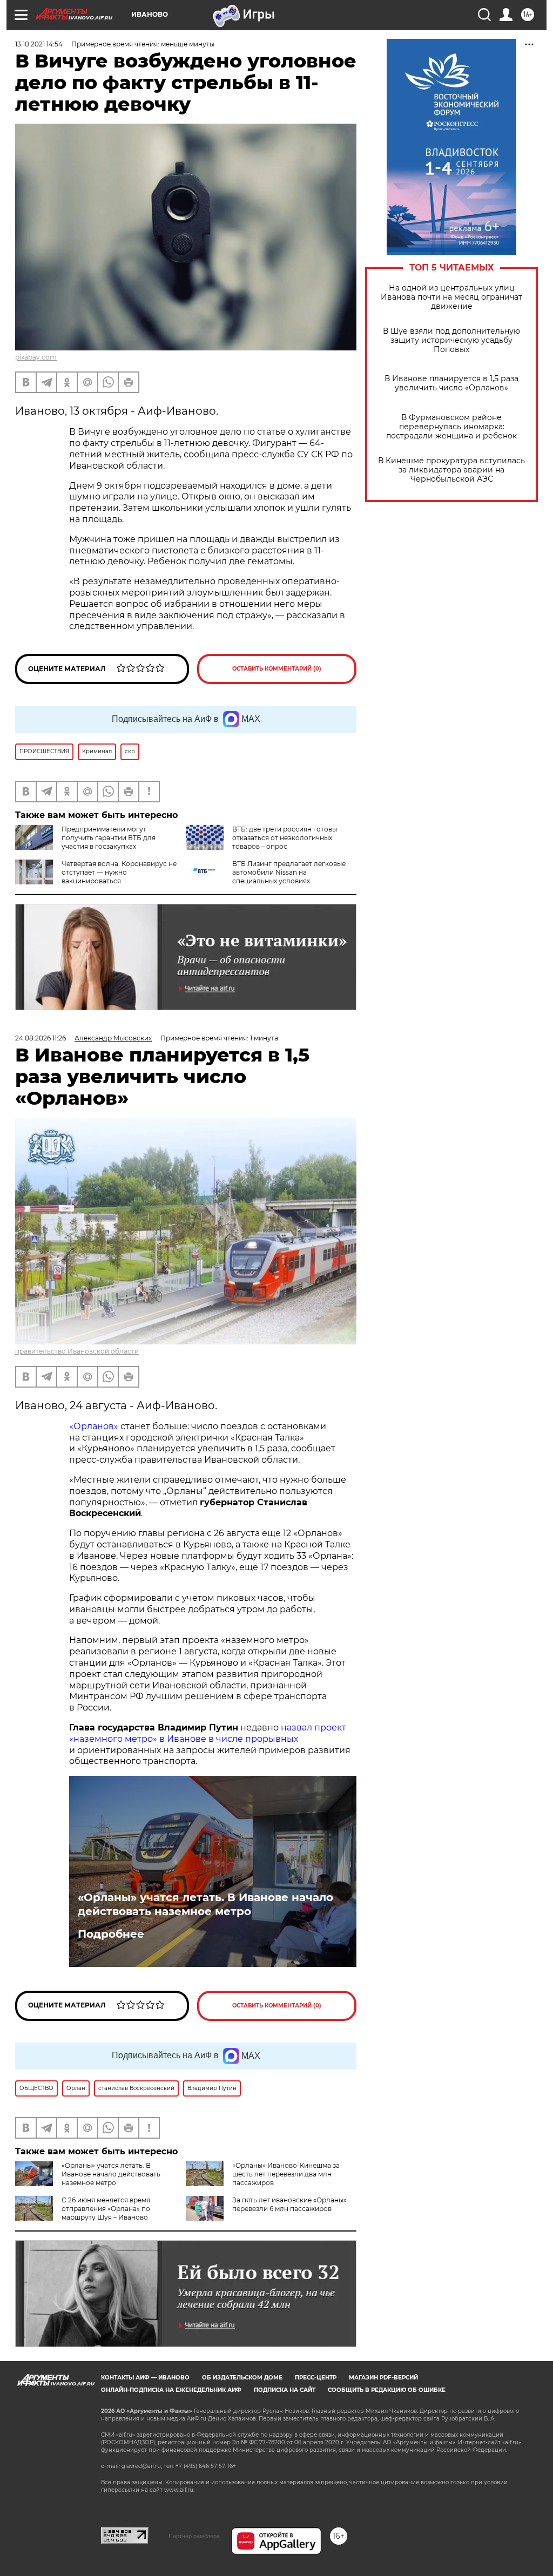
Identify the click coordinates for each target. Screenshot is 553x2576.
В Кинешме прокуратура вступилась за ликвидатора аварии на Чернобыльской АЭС (451, 470)
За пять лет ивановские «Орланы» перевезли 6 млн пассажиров (289, 2204)
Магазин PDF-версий (383, 2378)
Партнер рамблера (194, 2536)
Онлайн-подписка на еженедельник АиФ (171, 2390)
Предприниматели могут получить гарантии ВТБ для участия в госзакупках (109, 838)
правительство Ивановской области (77, 1351)
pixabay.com (36, 357)
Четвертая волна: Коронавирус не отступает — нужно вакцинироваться (119, 872)
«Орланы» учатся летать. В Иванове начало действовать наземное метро (205, 1904)
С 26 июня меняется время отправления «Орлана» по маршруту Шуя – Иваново (106, 2209)
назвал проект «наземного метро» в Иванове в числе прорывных (208, 1733)
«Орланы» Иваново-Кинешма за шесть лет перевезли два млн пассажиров (286, 2174)
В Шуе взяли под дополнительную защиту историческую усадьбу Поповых (451, 340)
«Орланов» (94, 1426)
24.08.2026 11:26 (41, 1038)
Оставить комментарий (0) (277, 669)
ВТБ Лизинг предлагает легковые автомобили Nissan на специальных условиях (289, 872)
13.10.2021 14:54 (39, 44)
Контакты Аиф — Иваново (145, 2378)
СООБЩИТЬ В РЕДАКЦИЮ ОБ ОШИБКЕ (387, 2390)
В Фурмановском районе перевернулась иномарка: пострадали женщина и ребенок (451, 427)
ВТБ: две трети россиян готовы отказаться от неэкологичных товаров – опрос (285, 838)
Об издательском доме (242, 2378)
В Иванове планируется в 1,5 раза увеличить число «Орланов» (451, 383)
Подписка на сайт (285, 2390)
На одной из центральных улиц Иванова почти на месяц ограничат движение (451, 297)
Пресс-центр (316, 2378)
